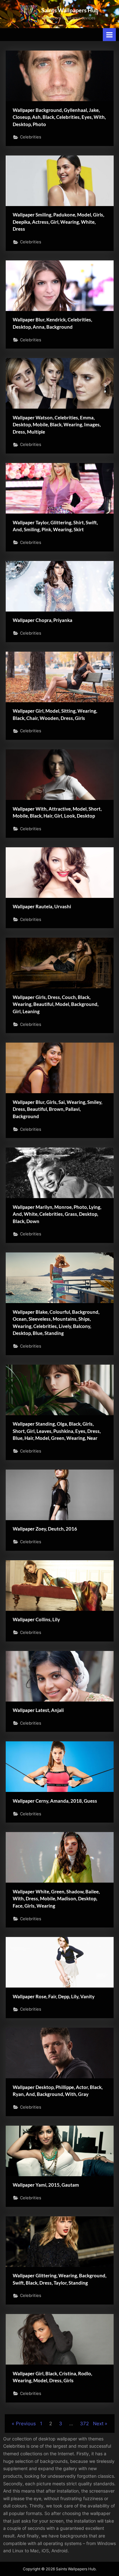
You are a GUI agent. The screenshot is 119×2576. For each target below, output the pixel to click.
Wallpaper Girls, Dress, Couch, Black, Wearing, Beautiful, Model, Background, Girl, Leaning (56, 1004)
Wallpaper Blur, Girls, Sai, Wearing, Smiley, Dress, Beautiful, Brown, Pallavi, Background (57, 1109)
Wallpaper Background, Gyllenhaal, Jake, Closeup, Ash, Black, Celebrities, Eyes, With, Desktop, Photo (59, 117)
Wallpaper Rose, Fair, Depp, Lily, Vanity (54, 1996)
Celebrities (31, 137)
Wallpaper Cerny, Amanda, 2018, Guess (55, 1801)
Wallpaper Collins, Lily (36, 1619)
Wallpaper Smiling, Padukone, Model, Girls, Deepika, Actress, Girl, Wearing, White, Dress (58, 222)
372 (84, 2424)
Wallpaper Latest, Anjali (38, 1710)
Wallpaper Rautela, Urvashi (42, 906)
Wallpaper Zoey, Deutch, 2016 (45, 1529)
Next (98, 2424)
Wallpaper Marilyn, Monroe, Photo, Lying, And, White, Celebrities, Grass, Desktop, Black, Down (57, 1214)
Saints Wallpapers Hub (70, 10)
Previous (26, 2424)
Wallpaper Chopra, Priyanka (43, 620)
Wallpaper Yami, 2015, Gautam (46, 2185)
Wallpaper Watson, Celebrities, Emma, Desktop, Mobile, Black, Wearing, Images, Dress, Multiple (57, 425)
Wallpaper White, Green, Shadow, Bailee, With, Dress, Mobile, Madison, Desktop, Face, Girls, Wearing (56, 1899)
